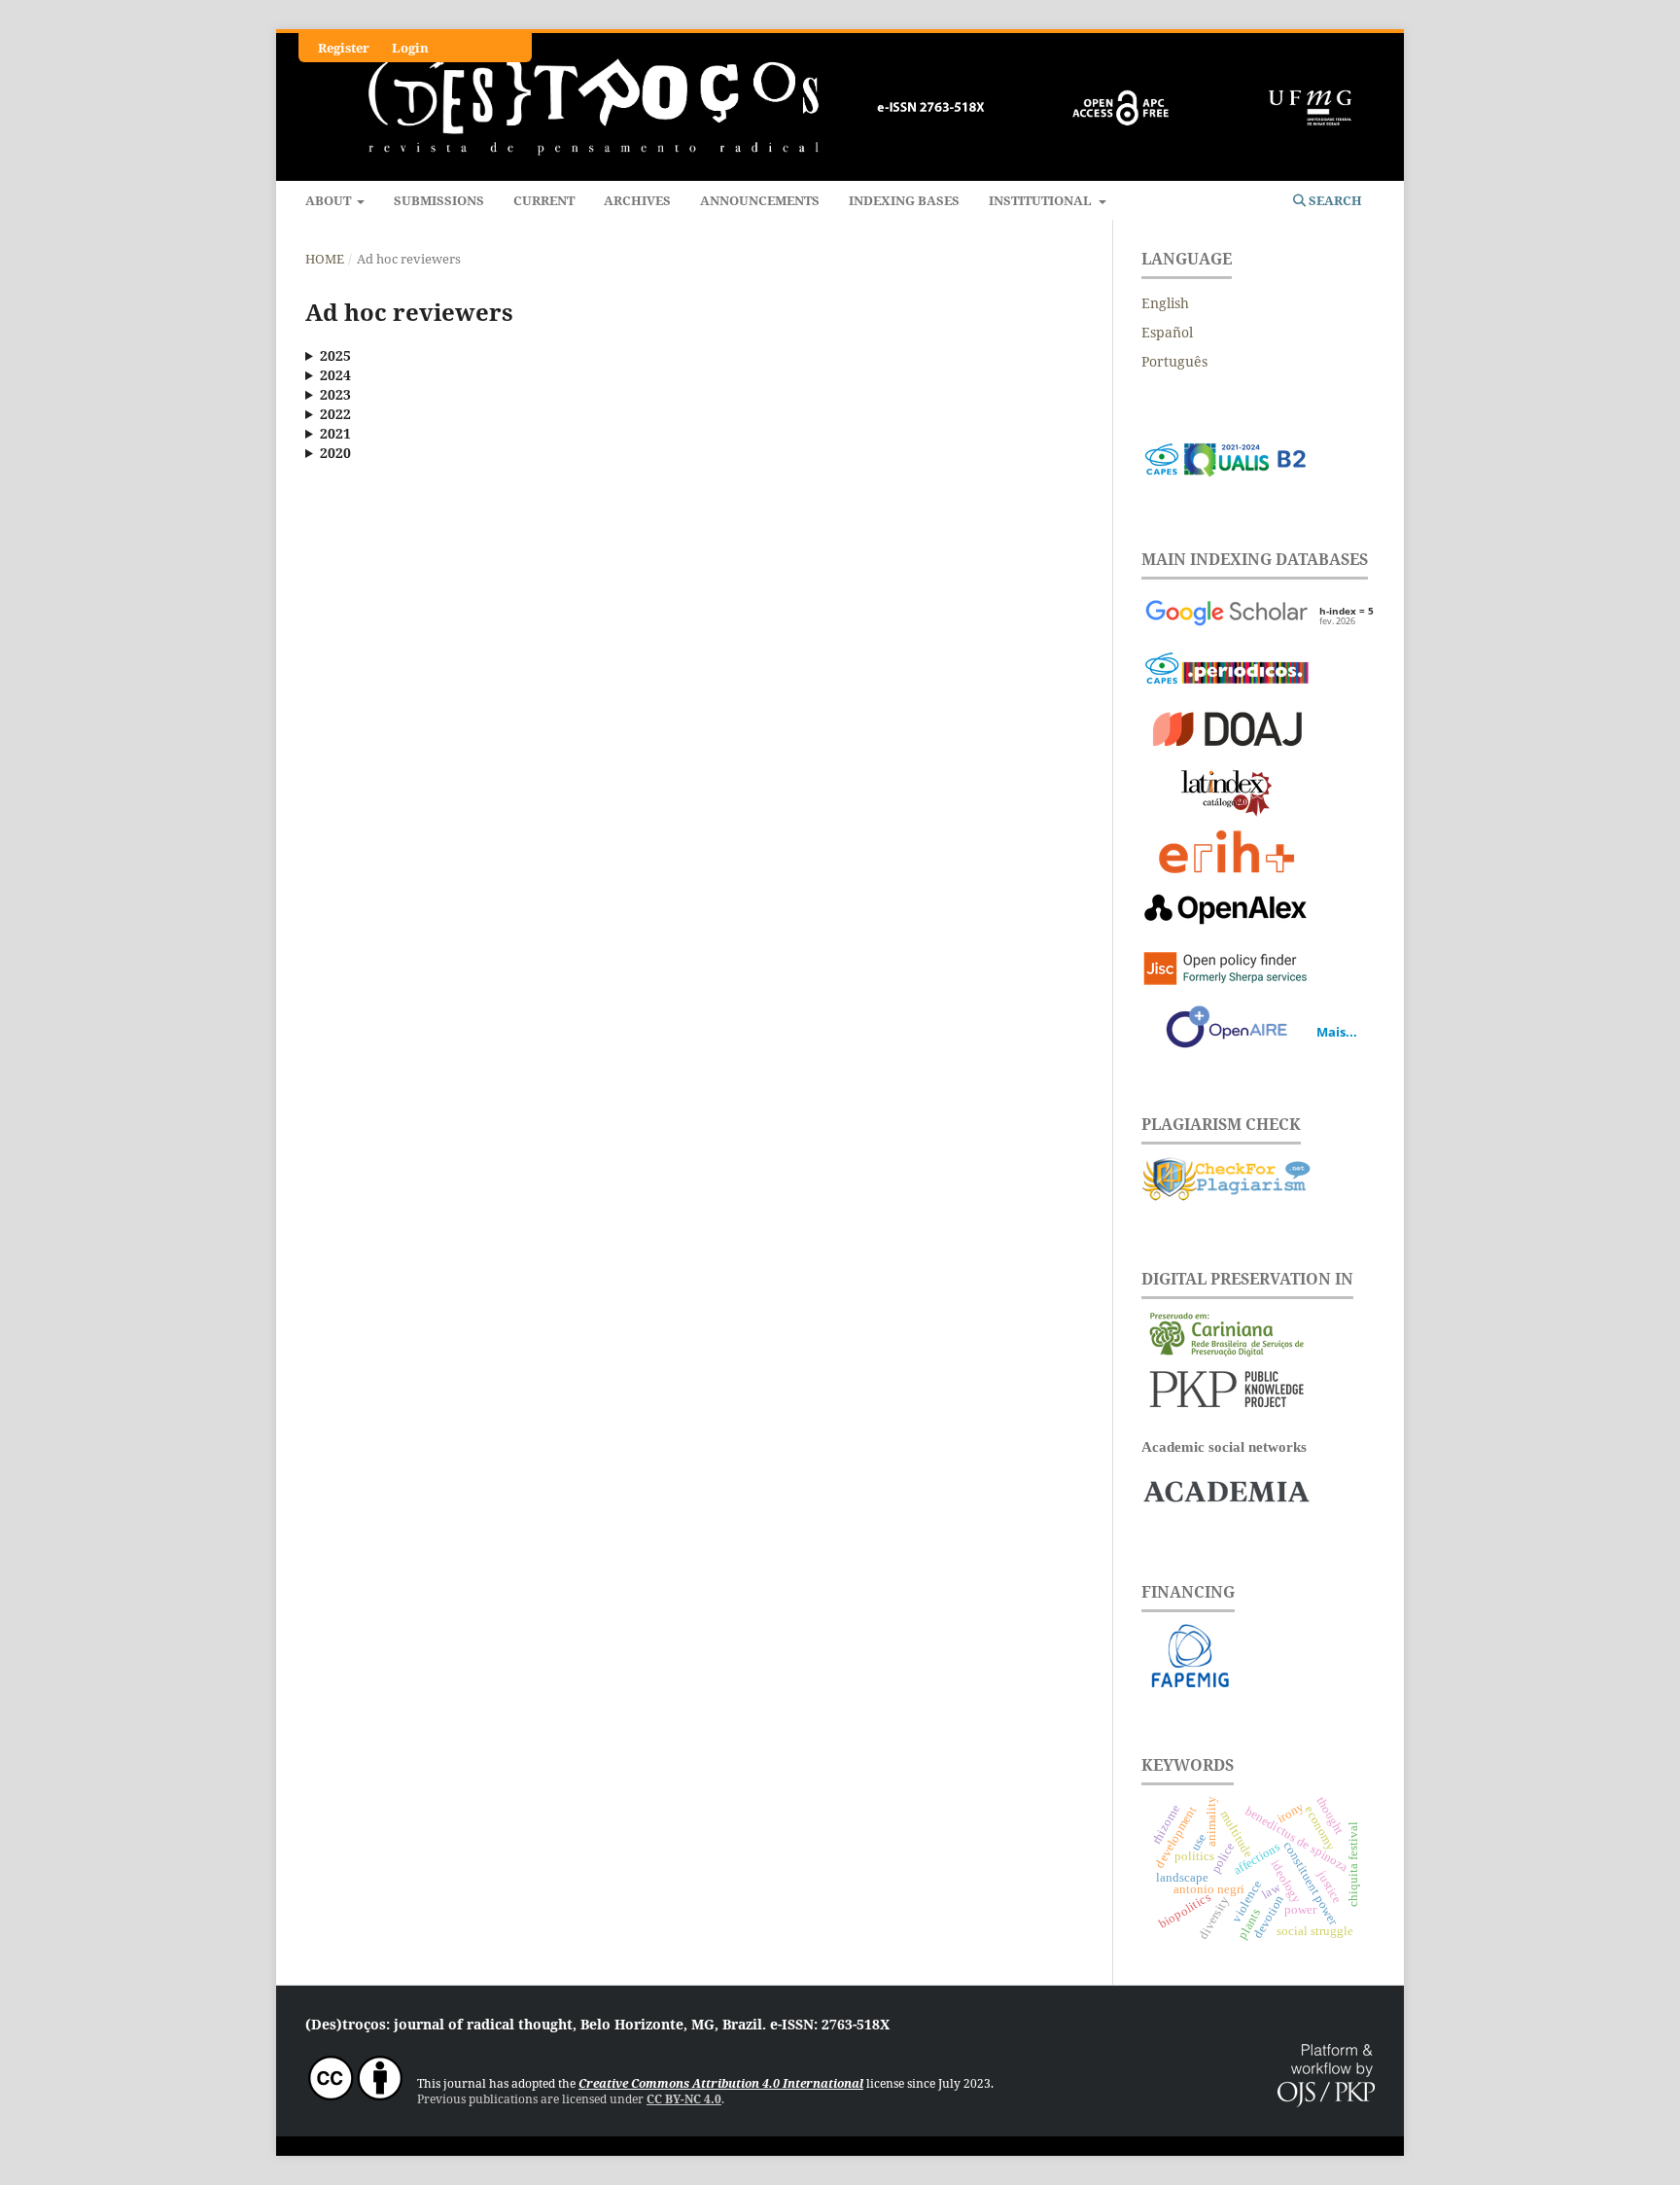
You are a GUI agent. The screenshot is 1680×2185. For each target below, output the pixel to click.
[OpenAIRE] (1226, 1029)
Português (1174, 361)
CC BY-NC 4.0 (684, 2099)
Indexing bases (904, 200)
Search (1334, 200)
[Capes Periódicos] (1226, 674)
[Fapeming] (1258, 1684)
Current (544, 200)
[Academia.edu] (1226, 1511)
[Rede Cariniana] (1226, 1352)
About (330, 200)
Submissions (439, 200)
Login (410, 48)
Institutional (1042, 200)
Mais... (1337, 1032)
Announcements (760, 200)
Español (1167, 332)
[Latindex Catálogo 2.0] (1226, 796)
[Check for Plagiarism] (1226, 1198)
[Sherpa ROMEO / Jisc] (1226, 971)
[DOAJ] (1226, 733)
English (1165, 303)
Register (344, 48)
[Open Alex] (1226, 913)
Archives (637, 200)
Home (325, 259)
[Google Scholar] (1226, 616)
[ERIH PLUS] (1226, 854)
